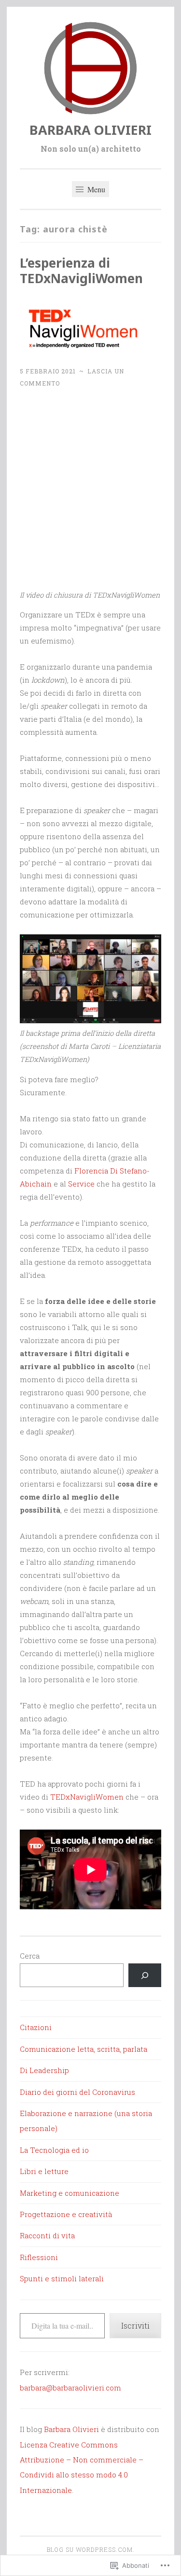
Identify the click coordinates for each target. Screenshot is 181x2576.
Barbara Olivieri (71, 2429)
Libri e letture (44, 2171)
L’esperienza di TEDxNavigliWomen (81, 271)
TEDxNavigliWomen (87, 1797)
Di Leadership (44, 2070)
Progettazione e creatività (66, 2214)
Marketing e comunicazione (70, 2193)
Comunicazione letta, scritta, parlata (84, 2049)
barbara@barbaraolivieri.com (70, 2388)
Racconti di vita (47, 2235)
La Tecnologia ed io (54, 2150)
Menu (95, 189)
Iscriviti (135, 2326)
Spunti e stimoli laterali (62, 2278)
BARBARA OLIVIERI (90, 130)
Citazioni (36, 2027)
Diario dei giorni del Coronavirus (77, 2092)
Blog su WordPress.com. (91, 2549)
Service (81, 1184)
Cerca (30, 1956)
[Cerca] (145, 1975)
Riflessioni (39, 2257)
